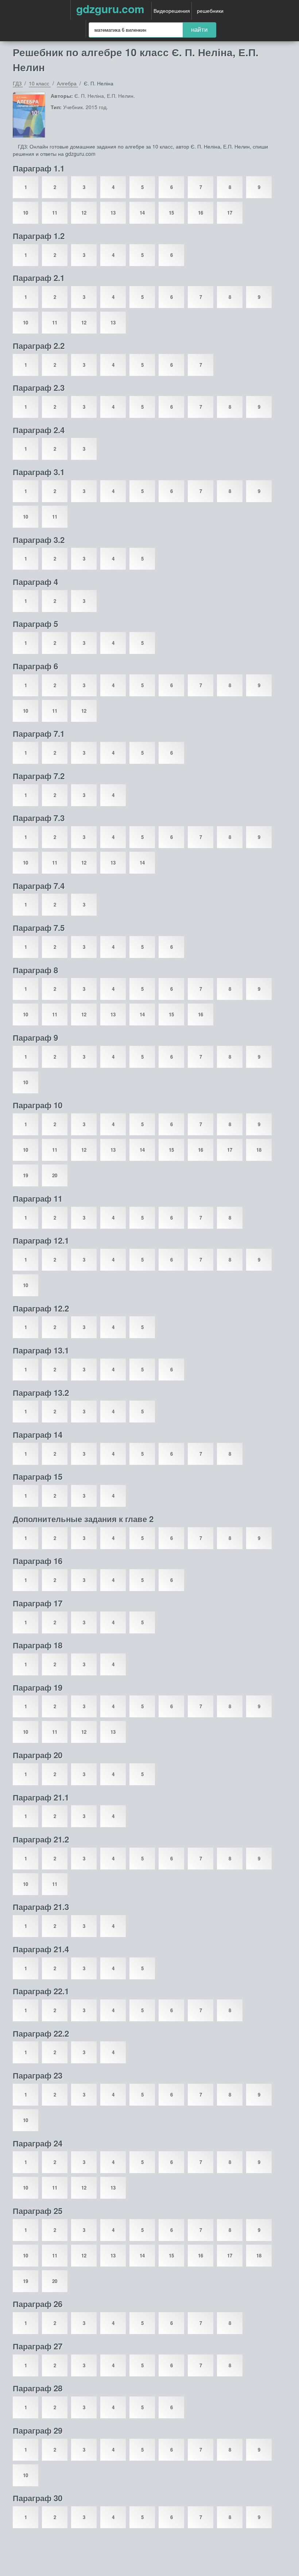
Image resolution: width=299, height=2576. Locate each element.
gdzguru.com (110, 9)
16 (201, 213)
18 (259, 1150)
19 (26, 1175)
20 (55, 1175)
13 (113, 213)
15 (171, 213)
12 (84, 213)
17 (230, 213)
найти (199, 30)
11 (55, 213)
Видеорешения (172, 11)
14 (142, 213)
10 (26, 213)
